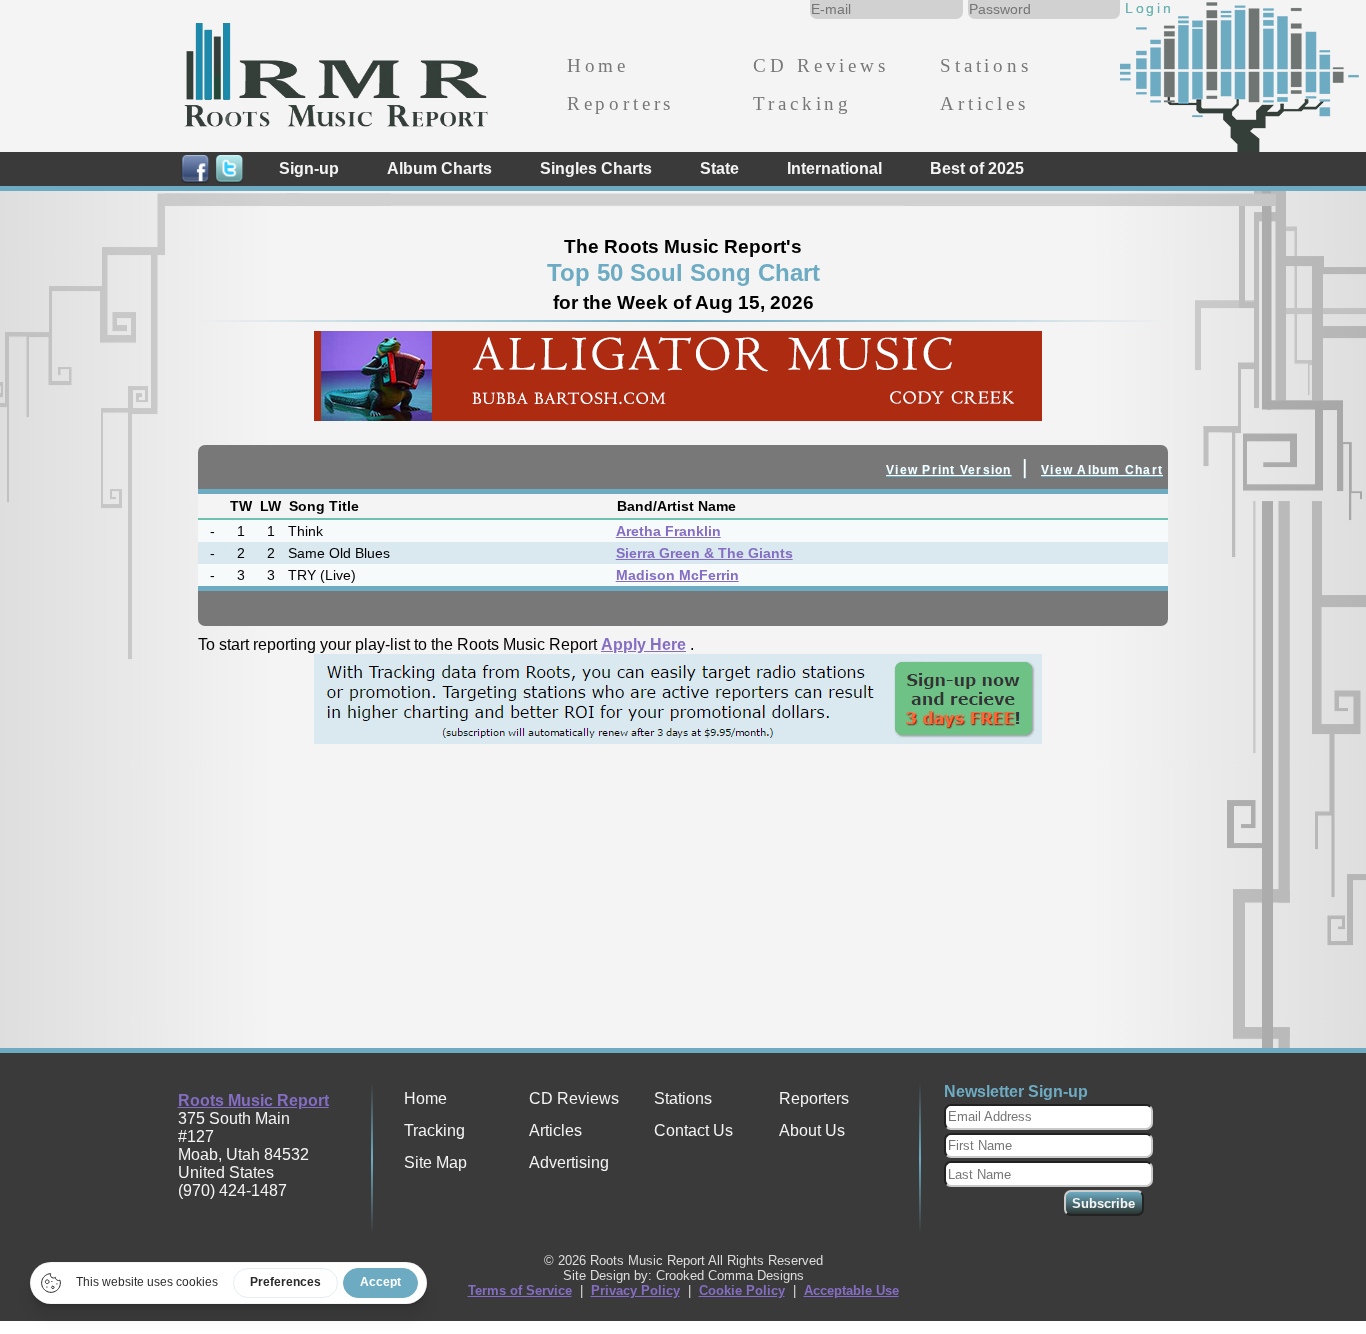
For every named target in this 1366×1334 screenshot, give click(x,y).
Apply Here (643, 644)
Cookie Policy (742, 1290)
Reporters (620, 103)
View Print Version (948, 470)
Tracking (802, 103)
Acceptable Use (851, 1290)
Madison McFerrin (677, 575)
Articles (984, 103)
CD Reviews (820, 65)
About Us (812, 1130)
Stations (986, 65)
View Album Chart (1102, 470)
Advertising (569, 1162)
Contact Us (693, 1130)
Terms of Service (520, 1290)
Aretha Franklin (668, 531)
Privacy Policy (635, 1290)
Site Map (435, 1162)
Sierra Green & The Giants (704, 553)
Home (598, 65)
